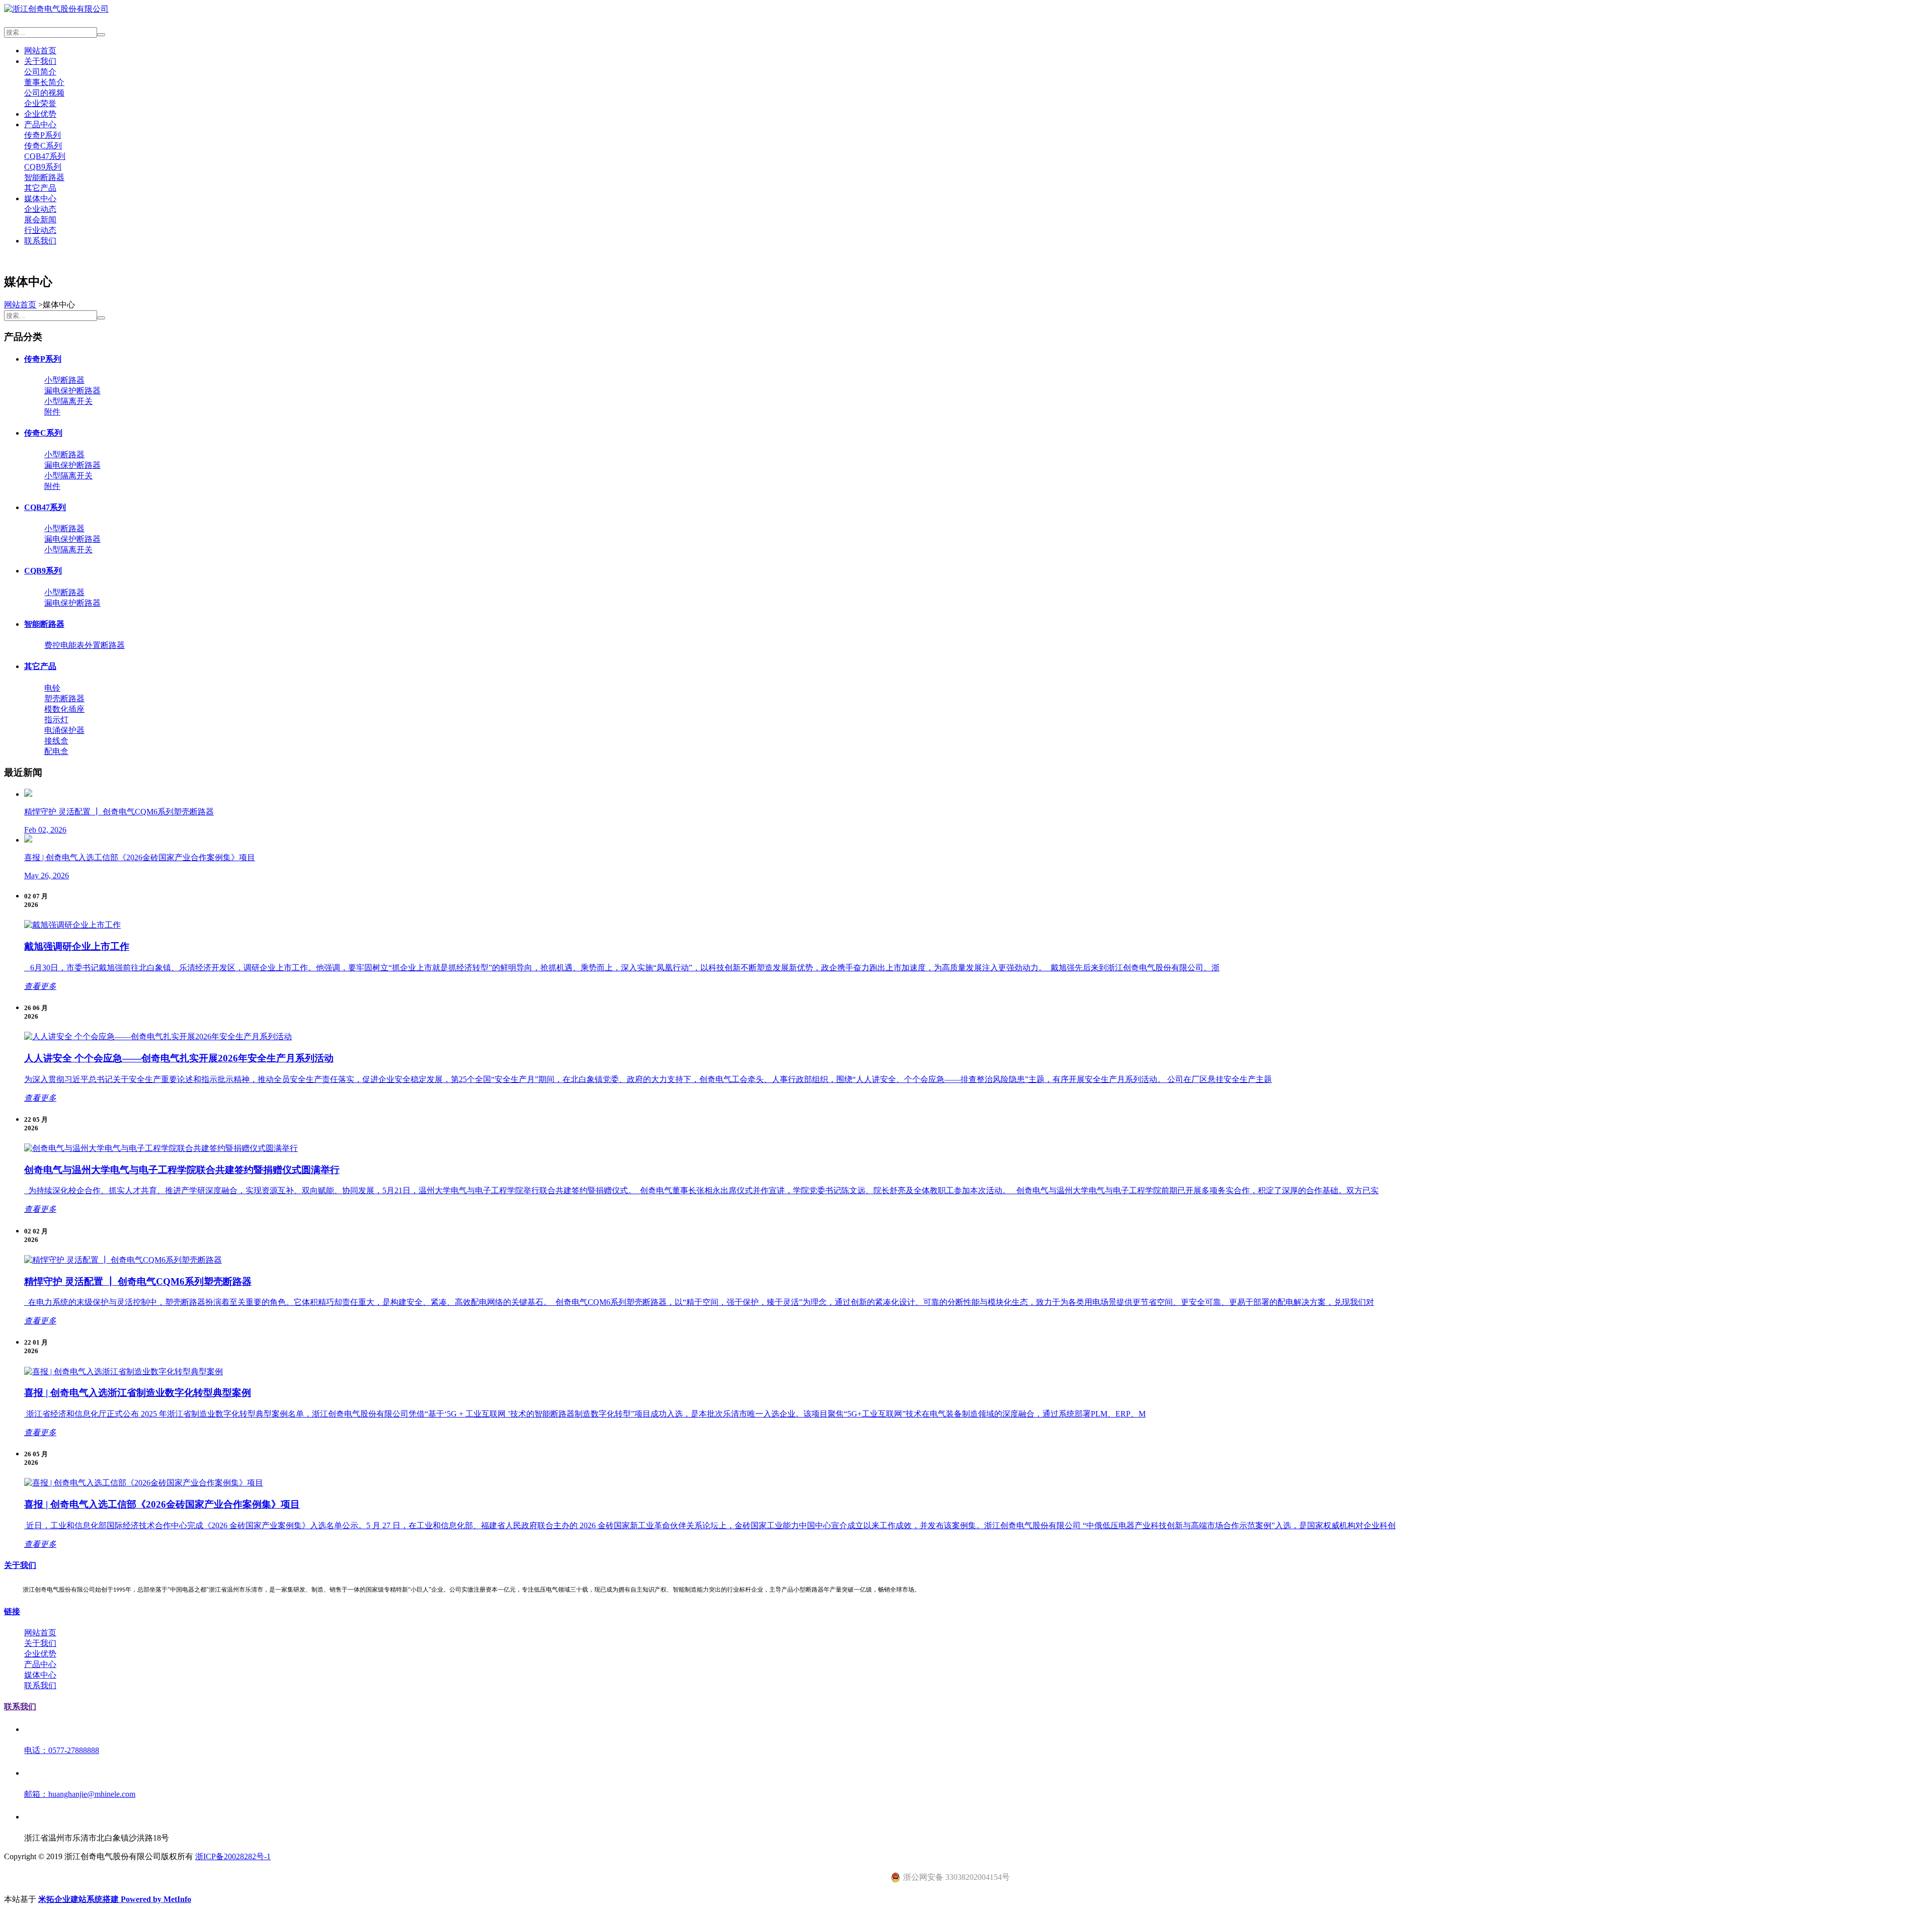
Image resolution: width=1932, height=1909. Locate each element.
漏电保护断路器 (72, 391)
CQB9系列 (43, 167)
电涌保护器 (64, 730)
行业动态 (40, 230)
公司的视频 (44, 93)
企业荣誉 (40, 103)
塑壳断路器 (64, 698)
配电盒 (56, 751)
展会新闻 (40, 220)
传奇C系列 (43, 146)
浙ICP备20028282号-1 (233, 1856)
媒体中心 (40, 198)
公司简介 (40, 72)
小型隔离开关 (68, 401)
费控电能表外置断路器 (85, 645)
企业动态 (40, 209)
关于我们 (40, 61)
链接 (12, 1611)
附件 (52, 412)
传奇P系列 (43, 135)
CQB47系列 (45, 156)
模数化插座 (64, 709)
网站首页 (40, 51)
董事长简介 (44, 82)
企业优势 (40, 114)
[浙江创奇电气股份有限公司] (56, 9)
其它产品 (40, 188)
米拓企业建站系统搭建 (79, 1899)
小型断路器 (64, 380)
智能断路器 (44, 177)
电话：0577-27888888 (62, 1750)
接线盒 (56, 741)
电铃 (52, 688)
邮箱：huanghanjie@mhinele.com (80, 1794)
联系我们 (40, 241)
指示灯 (56, 720)
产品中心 (40, 124)
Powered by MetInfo (156, 1899)
